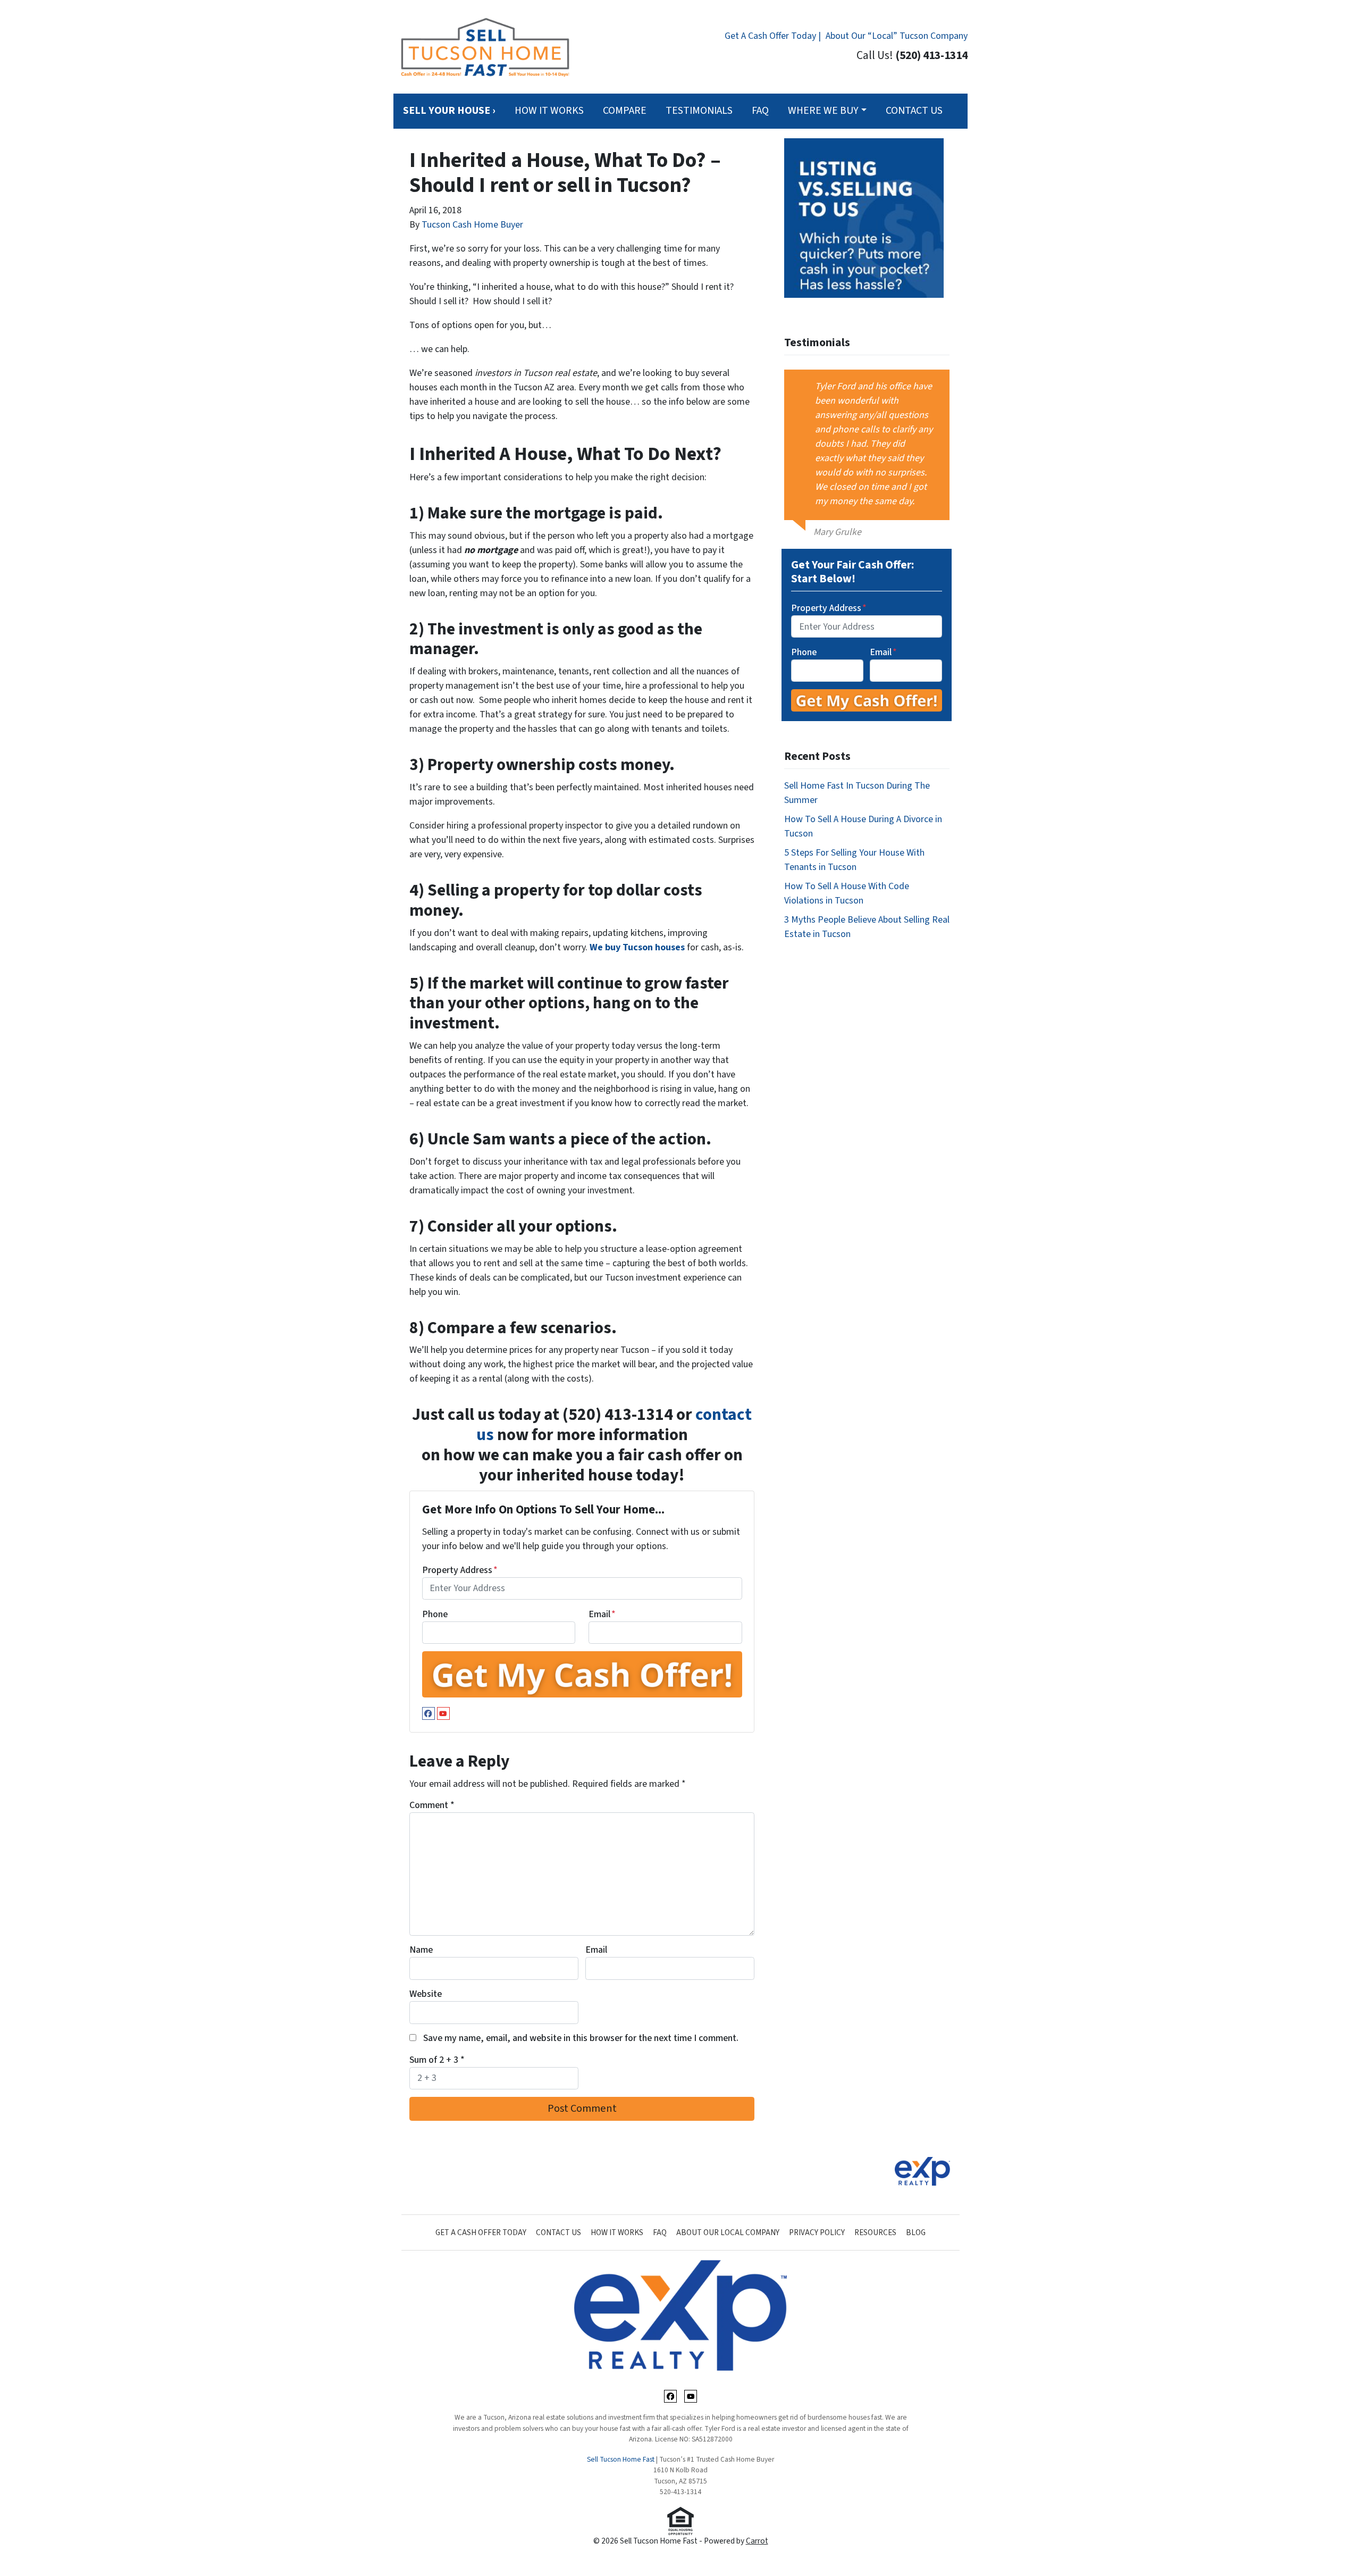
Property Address (460, 1570)
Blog (916, 2232)
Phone (435, 1614)
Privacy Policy (817, 2232)
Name (421, 1950)
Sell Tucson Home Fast (621, 2459)
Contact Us (914, 111)
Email (602, 1614)
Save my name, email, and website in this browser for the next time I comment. (581, 2038)
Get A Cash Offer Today (481, 2232)
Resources (875, 2232)
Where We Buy (823, 111)
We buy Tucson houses (637, 947)
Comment (432, 1805)
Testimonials (699, 111)
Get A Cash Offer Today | (773, 36)
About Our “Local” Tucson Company (897, 36)
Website (426, 1994)
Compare (625, 111)
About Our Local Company (728, 2232)
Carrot (757, 2541)
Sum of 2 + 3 (437, 2060)
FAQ (760, 111)
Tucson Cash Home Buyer (472, 225)
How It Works (549, 111)
